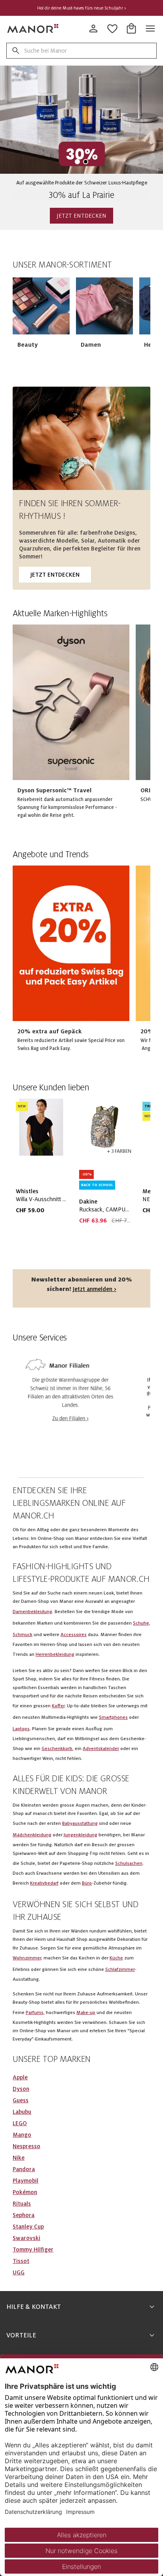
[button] (41, 306)
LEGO (20, 2123)
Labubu (22, 2112)
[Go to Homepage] (33, 28)
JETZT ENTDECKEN (81, 216)
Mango (22, 2135)
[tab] (77, 162)
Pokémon (25, 2192)
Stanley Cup (28, 2227)
